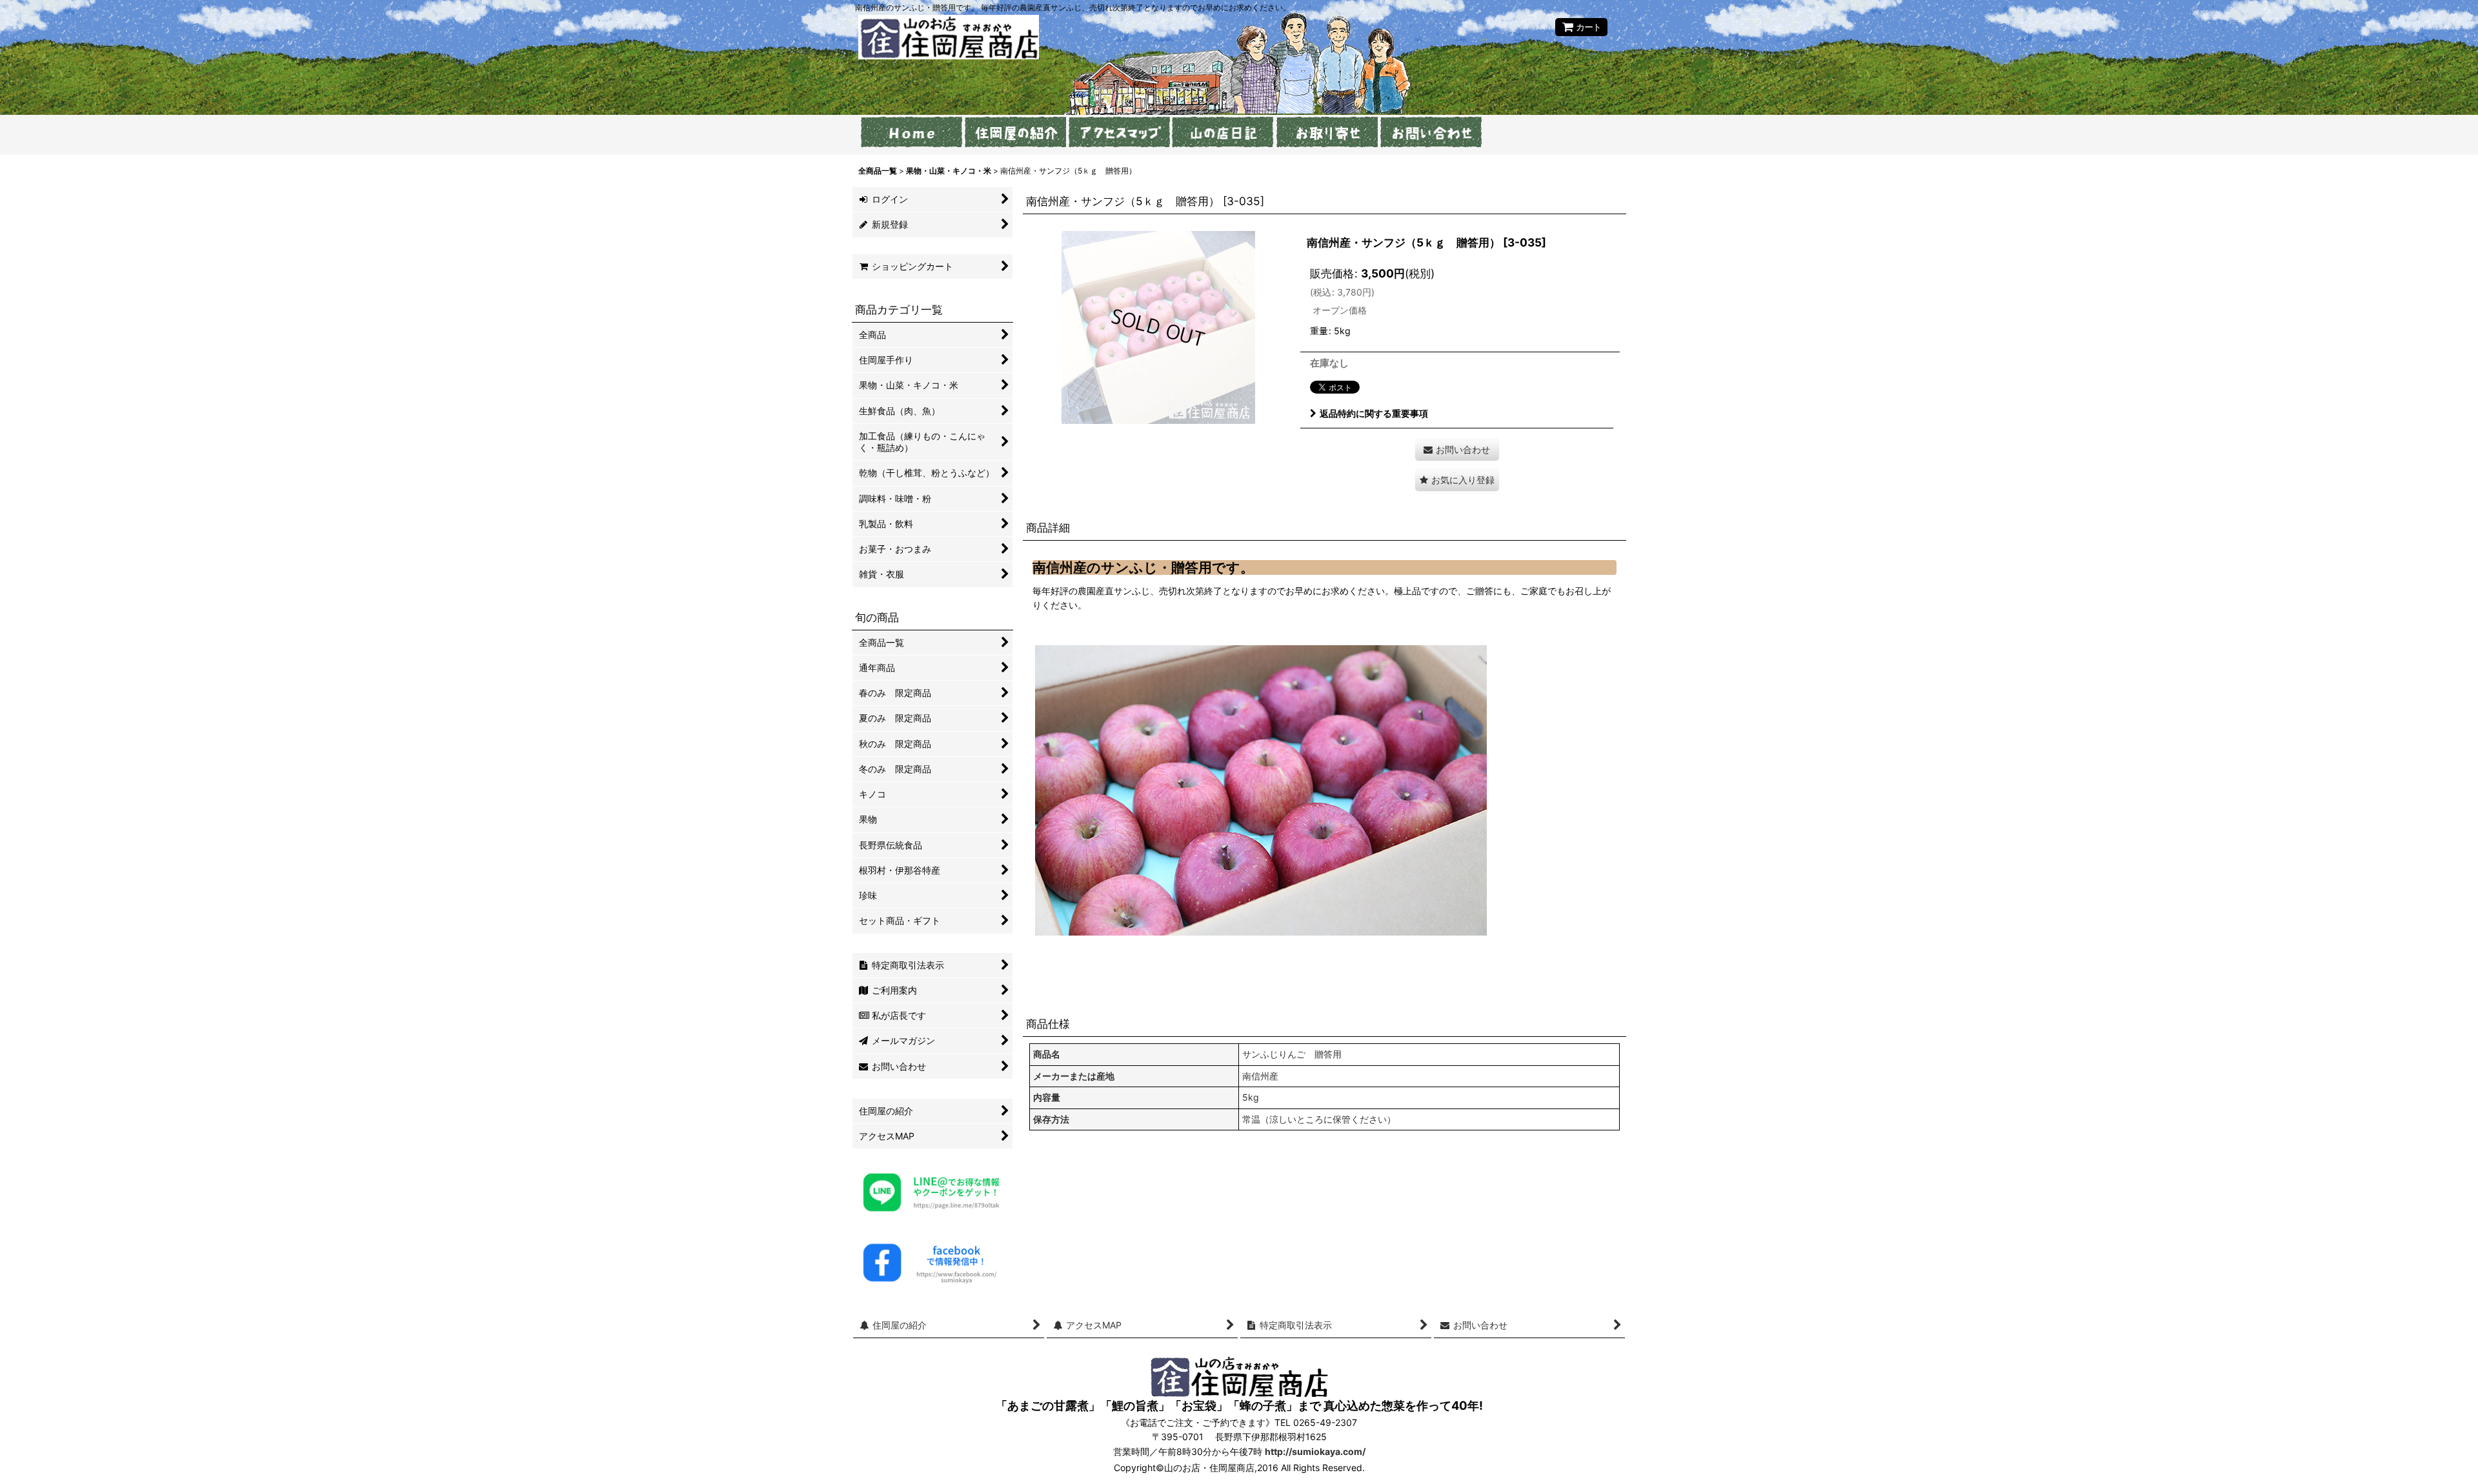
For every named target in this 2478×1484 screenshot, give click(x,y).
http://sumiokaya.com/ (1315, 1451)
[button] (1457, 480)
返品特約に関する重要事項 (1374, 413)
